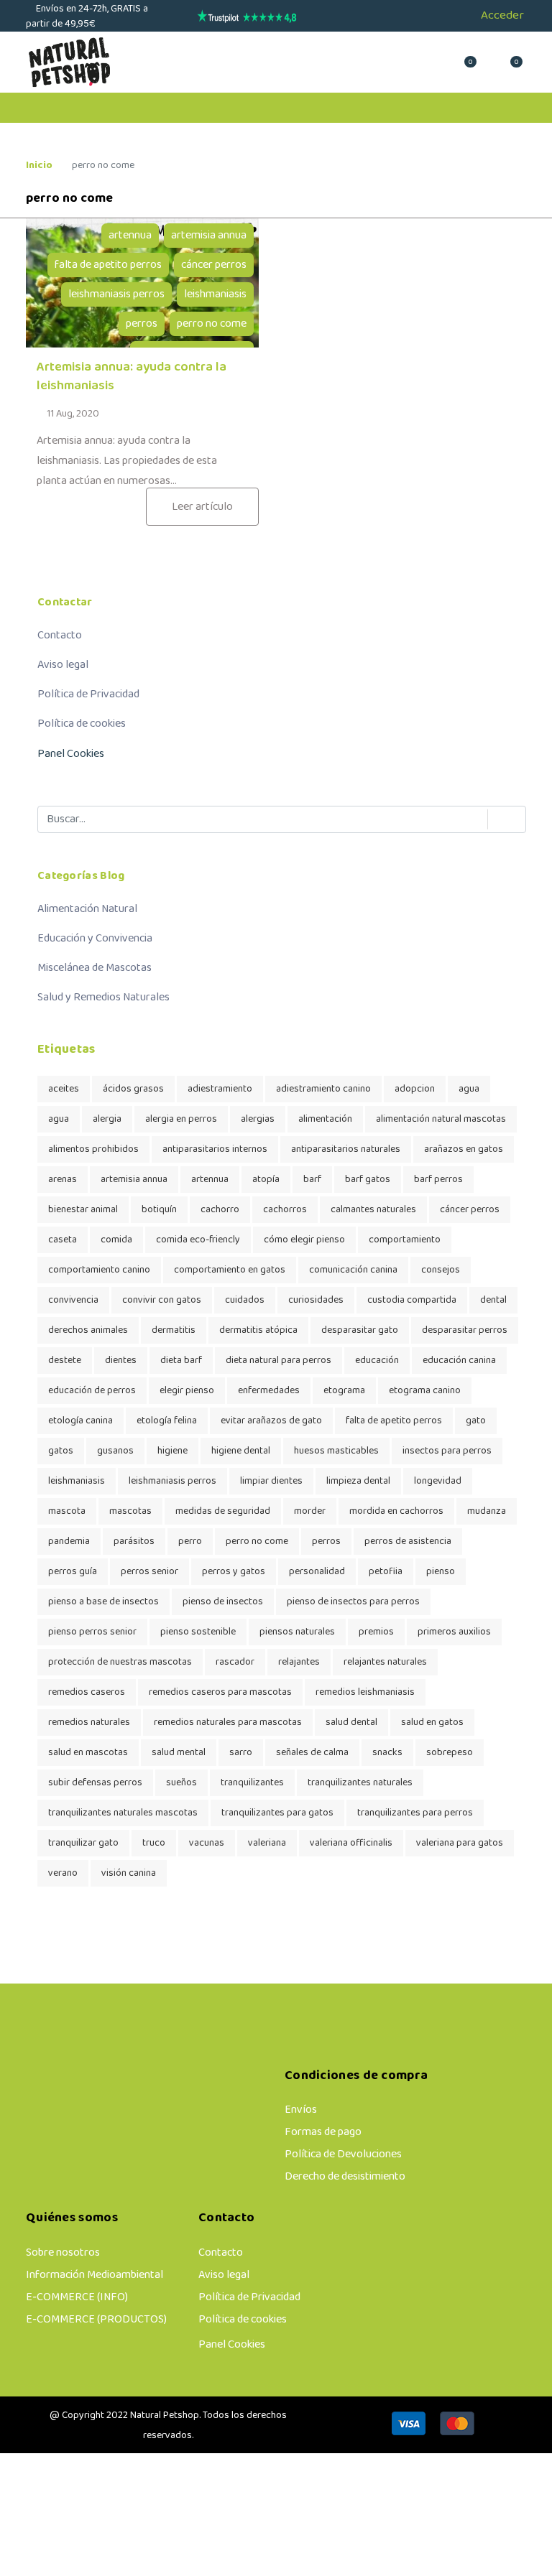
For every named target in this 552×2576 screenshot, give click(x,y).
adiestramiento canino (323, 1089)
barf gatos (368, 1180)
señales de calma (312, 1753)
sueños (181, 1783)
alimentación (325, 1119)
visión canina (129, 1873)
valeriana (267, 1843)
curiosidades (316, 1300)
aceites (64, 1089)
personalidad (317, 1572)
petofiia (386, 1572)
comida (116, 1240)
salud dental (351, 1722)
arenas (63, 1180)
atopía (266, 1180)
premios (376, 1632)
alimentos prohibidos (93, 1149)
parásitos (134, 1542)
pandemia (69, 1542)
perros (142, 324)
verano (63, 1873)
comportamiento (405, 1240)
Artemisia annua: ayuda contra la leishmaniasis (132, 377)
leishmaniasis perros (116, 294)
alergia (107, 1119)
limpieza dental (358, 1481)
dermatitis (174, 1330)
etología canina (80, 1421)
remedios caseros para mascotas (220, 1692)
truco (154, 1843)
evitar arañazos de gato (271, 1421)
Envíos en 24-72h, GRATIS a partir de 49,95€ (87, 17)
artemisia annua (209, 236)
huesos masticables (336, 1451)
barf (312, 1180)
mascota (67, 1511)
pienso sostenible (198, 1632)
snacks (387, 1753)
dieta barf (181, 1361)
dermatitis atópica (258, 1330)
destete (65, 1361)
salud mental (179, 1753)
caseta (63, 1240)
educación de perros (92, 1391)
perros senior (149, 1572)
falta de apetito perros (108, 265)
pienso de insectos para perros (353, 1602)
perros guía (73, 1572)
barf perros (438, 1180)
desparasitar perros (465, 1330)
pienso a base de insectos (103, 1602)
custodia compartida (412, 1300)
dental (493, 1300)
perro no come (212, 324)
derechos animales (88, 1330)
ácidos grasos (133, 1089)
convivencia (73, 1300)
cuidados (245, 1300)
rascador (235, 1662)
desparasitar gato (360, 1330)
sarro (241, 1753)
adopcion (415, 1089)
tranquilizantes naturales (360, 1783)
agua (469, 1089)
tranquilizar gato (83, 1843)
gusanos (115, 1451)
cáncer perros (214, 265)
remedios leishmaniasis (365, 1692)
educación (377, 1361)
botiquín (159, 1210)
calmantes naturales (373, 1210)
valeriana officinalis (351, 1843)
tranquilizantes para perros (415, 1813)
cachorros (285, 1210)
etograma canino (425, 1391)
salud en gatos (432, 1722)
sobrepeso (450, 1753)
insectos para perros (447, 1451)
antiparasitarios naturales (346, 1149)
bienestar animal (83, 1210)
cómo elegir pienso (304, 1240)
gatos (61, 1451)
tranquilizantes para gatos (277, 1813)
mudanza (487, 1511)
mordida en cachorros (396, 1511)
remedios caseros (87, 1692)
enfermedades (269, 1391)
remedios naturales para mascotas (228, 1722)
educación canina (459, 1361)
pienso (441, 1572)
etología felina (167, 1421)
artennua (130, 236)
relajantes (299, 1662)
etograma (344, 1391)
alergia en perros (181, 1119)
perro (190, 1542)
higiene (172, 1451)
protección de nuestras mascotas (120, 1662)
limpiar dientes (271, 1481)
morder (310, 1511)
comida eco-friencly (198, 1240)
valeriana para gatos (460, 1843)
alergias (258, 1119)
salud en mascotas (88, 1753)
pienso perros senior (92, 1632)
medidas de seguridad (223, 1511)
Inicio (39, 166)
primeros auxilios (454, 1632)
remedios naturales (89, 1722)
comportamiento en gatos (230, 1270)
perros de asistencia (408, 1542)
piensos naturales (297, 1632)
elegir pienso (187, 1391)
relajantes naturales (385, 1662)
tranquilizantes (252, 1783)
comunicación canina (353, 1270)
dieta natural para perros (279, 1361)
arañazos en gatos (464, 1149)
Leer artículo (202, 507)
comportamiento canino (99, 1270)
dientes (121, 1361)
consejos (441, 1270)
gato (476, 1421)
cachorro (220, 1210)
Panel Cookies (71, 754)
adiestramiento (220, 1089)
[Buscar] (500, 819)
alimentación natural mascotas (441, 1119)
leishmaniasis (215, 294)
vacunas (207, 1843)
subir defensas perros (95, 1783)
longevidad (438, 1481)
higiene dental (241, 1451)
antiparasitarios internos (215, 1149)
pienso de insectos (223, 1602)
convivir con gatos (162, 1300)
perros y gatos (234, 1572)
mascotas (130, 1511)
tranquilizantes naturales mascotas (123, 1813)
